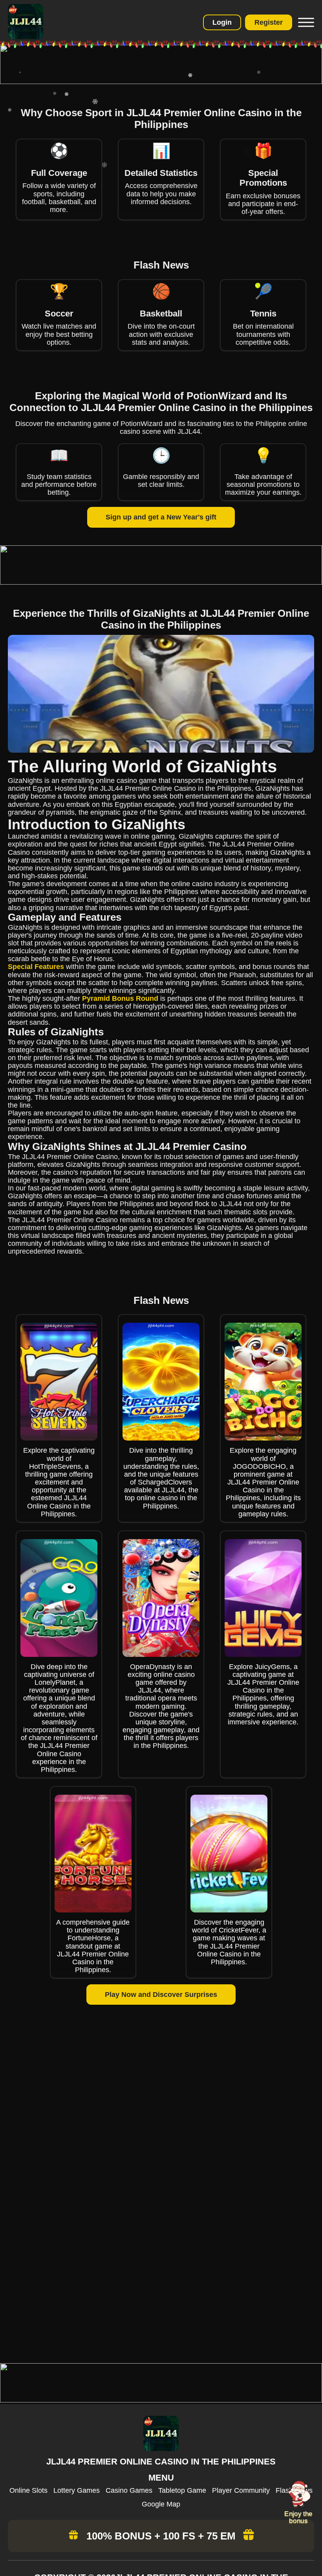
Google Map (161, 2504)
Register (269, 22)
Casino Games (129, 2490)
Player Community (241, 2490)
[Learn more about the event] (161, 82)
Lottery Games (77, 2490)
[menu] (305, 22)
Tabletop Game (182, 2490)
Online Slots (28, 2490)
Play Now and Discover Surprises (161, 1995)
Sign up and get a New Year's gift (161, 517)
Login (222, 22)
